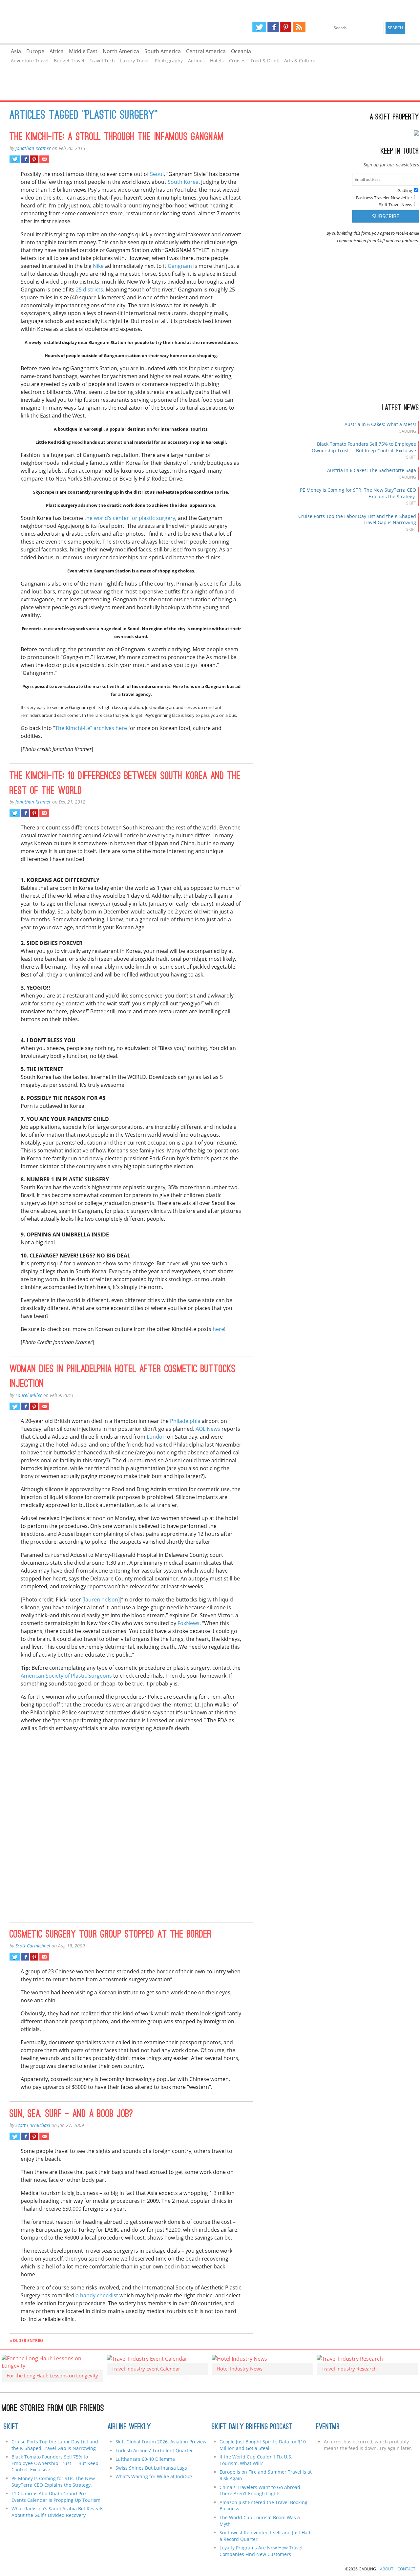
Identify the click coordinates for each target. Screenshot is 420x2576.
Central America (206, 51)
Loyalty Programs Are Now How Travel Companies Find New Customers (261, 2551)
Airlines (196, 61)
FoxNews (189, 1623)
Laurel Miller (29, 1395)
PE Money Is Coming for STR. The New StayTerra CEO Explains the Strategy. (53, 2482)
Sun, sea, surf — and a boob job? (71, 2114)
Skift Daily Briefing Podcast (252, 2427)
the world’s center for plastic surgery (130, 518)
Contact (406, 2569)
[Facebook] (273, 27)
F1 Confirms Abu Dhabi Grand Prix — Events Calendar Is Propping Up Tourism (56, 2497)
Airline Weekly (129, 2427)
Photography (169, 61)
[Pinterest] (286, 27)
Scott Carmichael (33, 1946)
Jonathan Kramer (33, 148)
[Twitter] (259, 27)
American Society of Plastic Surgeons (66, 1676)
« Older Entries (27, 2340)
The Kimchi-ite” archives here (91, 728)
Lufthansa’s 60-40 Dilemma (146, 2459)
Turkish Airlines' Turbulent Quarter (154, 2450)
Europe (35, 51)
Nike (98, 266)
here (218, 1329)
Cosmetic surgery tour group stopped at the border (111, 1935)
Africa (57, 51)
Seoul (157, 174)
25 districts (89, 290)
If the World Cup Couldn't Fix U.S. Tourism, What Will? (256, 2460)
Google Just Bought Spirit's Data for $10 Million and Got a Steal (263, 2445)
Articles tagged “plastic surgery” (84, 116)
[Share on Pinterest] (34, 159)
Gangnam (180, 266)
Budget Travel (69, 61)
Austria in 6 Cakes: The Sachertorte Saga (372, 470)
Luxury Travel (135, 61)
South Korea (183, 182)
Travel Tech (102, 61)
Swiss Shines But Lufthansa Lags (151, 2468)
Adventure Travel (30, 61)
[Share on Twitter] (15, 159)
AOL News (208, 1429)
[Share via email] (44, 159)
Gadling (105, 22)
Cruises (237, 61)
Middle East (83, 51)
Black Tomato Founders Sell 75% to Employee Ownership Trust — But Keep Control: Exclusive (364, 447)
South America (163, 51)
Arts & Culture (300, 61)
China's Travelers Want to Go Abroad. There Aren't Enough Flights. (261, 2490)
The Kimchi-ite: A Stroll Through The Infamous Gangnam (116, 138)
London (156, 1437)
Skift (11, 2427)
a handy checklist (97, 2295)
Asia (16, 51)
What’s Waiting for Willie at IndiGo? (154, 2476)
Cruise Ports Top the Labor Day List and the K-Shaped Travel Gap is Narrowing (55, 2445)
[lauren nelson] (101, 1599)
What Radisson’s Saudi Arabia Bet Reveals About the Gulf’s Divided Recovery (57, 2512)
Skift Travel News (396, 204)
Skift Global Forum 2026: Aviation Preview (161, 2442)
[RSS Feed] (299, 27)
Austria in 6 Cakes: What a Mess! (380, 424)
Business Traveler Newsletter (384, 198)
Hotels (217, 61)
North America (121, 51)
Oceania (241, 51)
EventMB (328, 2427)
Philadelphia (185, 1421)
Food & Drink (265, 61)
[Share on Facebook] (25, 159)
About (387, 2569)
